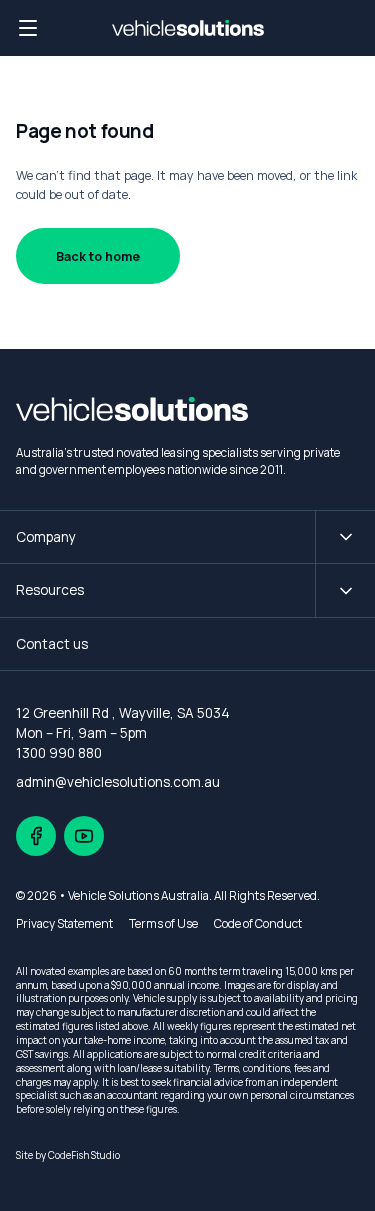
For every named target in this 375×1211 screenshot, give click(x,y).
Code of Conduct (258, 924)
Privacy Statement (64, 924)
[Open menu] (28, 28)
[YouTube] (84, 836)
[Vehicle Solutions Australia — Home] (188, 28)
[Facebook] (36, 836)
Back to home (98, 256)
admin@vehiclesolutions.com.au (118, 782)
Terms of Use (163, 924)
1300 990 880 (59, 753)
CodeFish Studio (84, 1155)
